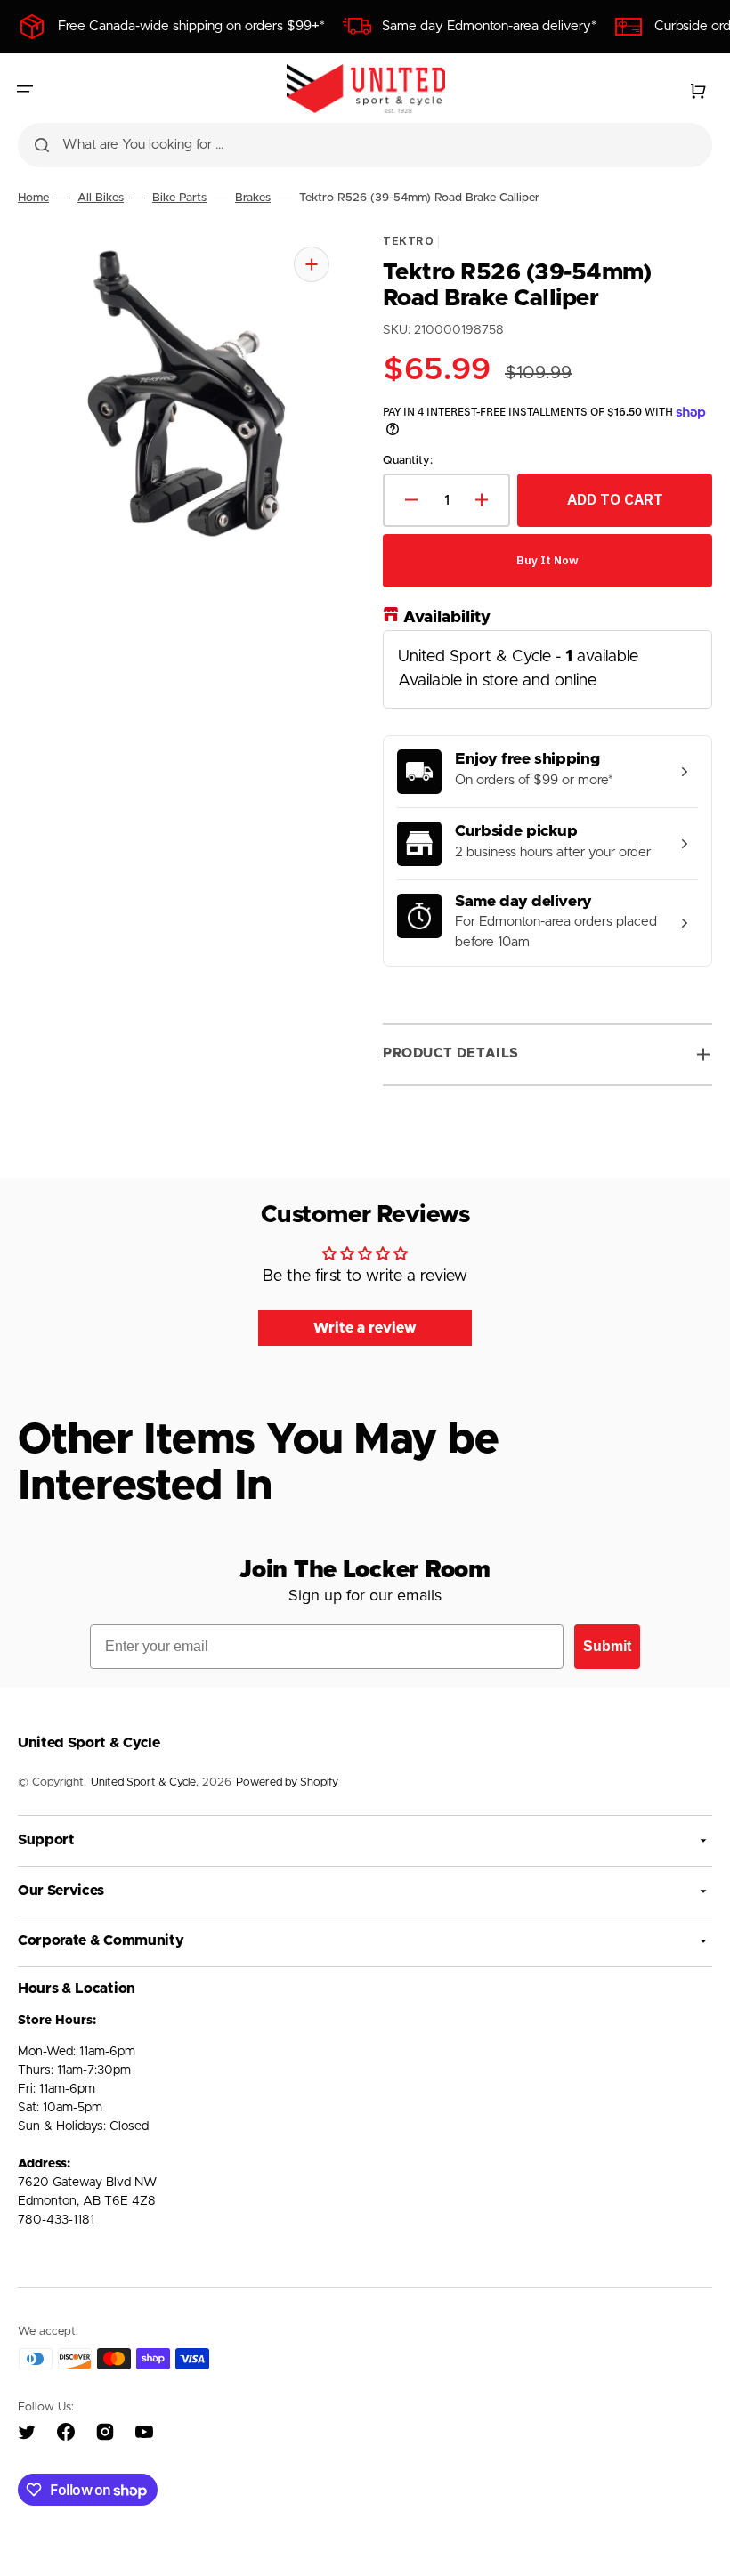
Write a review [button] (365, 1328)
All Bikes (101, 198)
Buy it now (547, 559)
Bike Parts (179, 198)
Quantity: (408, 461)
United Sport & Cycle (143, 1782)
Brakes (253, 198)
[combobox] (365, 145)
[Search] (42, 145)
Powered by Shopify (287, 1782)
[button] (25, 89)
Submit (607, 1646)
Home (33, 198)
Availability (447, 617)
